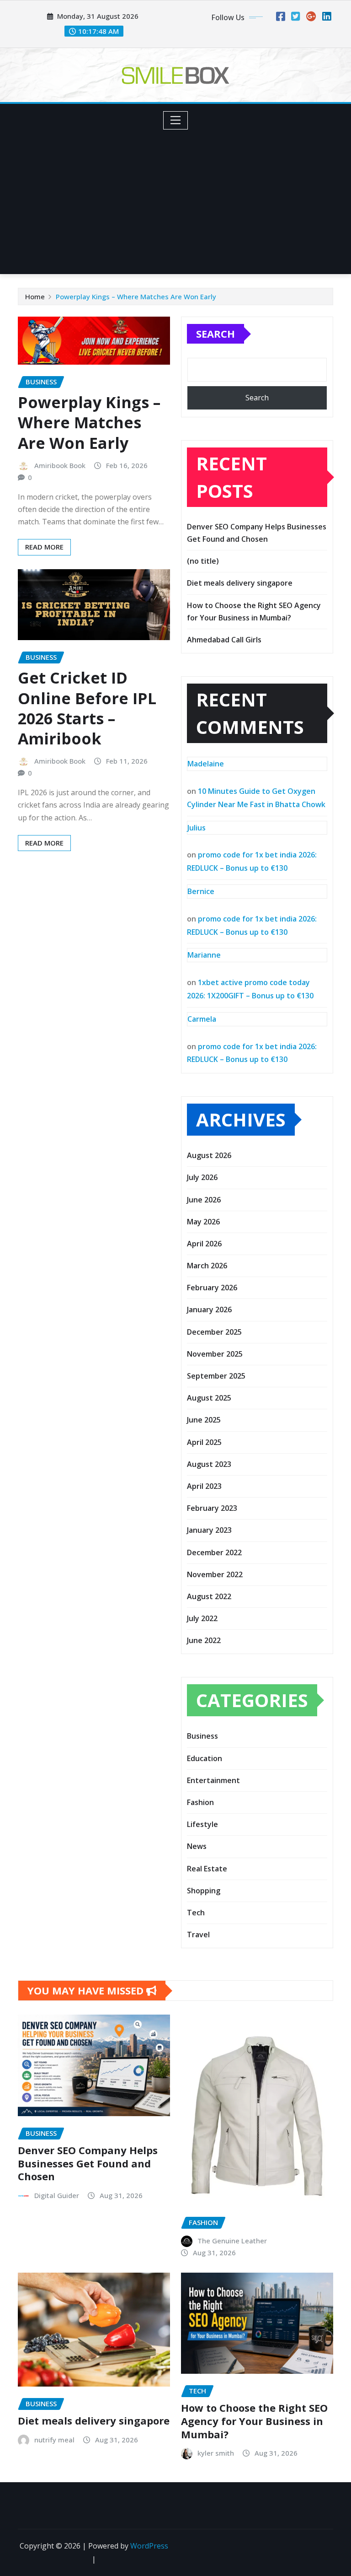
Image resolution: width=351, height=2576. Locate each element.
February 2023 (212, 1508)
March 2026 (207, 1266)
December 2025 (214, 1332)
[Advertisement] (179, 198)
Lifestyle (202, 1824)
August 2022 (209, 1596)
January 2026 (209, 1310)
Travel (198, 1935)
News (197, 1846)
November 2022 (215, 1574)
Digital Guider (57, 2195)
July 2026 (202, 1177)
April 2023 (204, 1486)
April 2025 (204, 1442)
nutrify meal (54, 2440)
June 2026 (204, 1200)
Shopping (204, 1891)
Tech (196, 1913)
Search (215, 334)
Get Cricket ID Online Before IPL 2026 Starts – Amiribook (87, 708)
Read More (44, 547)
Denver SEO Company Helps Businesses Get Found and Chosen (88, 2163)
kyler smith (216, 2453)
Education (205, 1758)
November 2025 (215, 1354)
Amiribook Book (60, 465)
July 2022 (202, 1618)
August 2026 (209, 1155)
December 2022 (214, 1552)
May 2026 (203, 1222)
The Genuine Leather (232, 2241)
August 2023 (209, 1464)
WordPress (149, 2546)
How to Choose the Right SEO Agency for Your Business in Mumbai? (254, 2421)
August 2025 (209, 1398)
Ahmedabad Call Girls (224, 640)
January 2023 (209, 1530)
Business (202, 1736)
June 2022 (204, 1640)
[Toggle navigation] (176, 120)
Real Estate (207, 1869)
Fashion (200, 1802)
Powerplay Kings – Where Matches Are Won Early (136, 296)
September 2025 (216, 1376)
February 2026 (212, 1288)
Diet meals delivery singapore (240, 583)
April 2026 (204, 1244)
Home (35, 296)
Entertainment (213, 1780)
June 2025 (204, 1420)
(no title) (203, 561)
